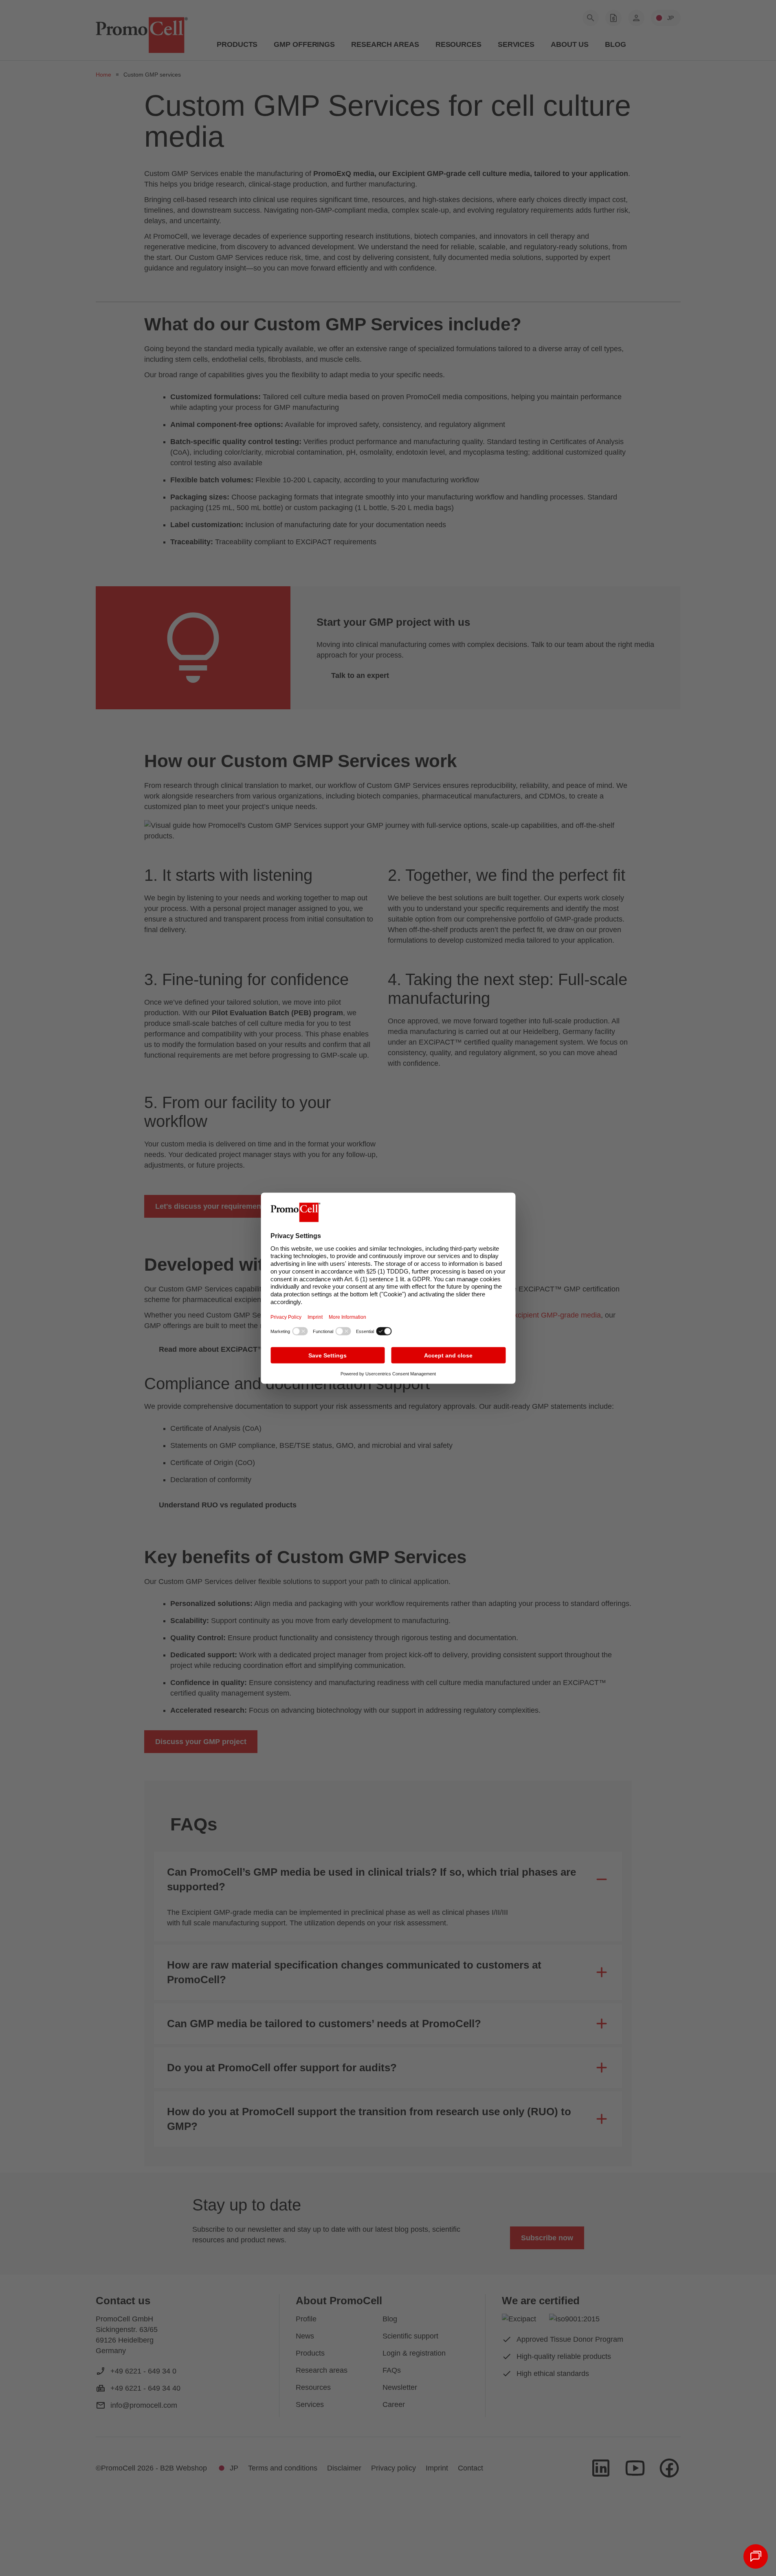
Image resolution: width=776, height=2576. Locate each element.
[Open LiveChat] (756, 2556)
